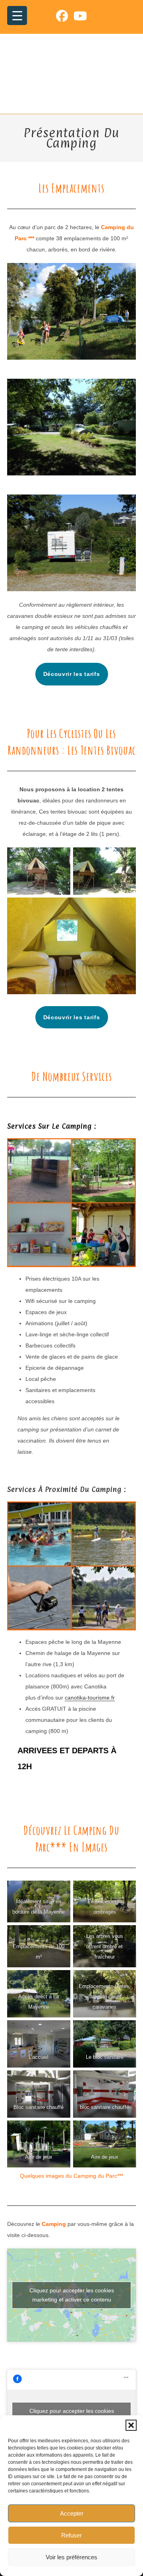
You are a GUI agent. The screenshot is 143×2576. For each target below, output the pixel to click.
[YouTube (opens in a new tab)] (80, 16)
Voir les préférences (71, 2557)
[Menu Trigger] (17, 16)
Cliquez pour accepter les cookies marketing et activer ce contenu (72, 2295)
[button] (131, 2425)
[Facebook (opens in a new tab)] (65, 16)
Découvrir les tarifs (72, 674)
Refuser (71, 2535)
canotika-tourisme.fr (90, 1698)
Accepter (72, 2513)
